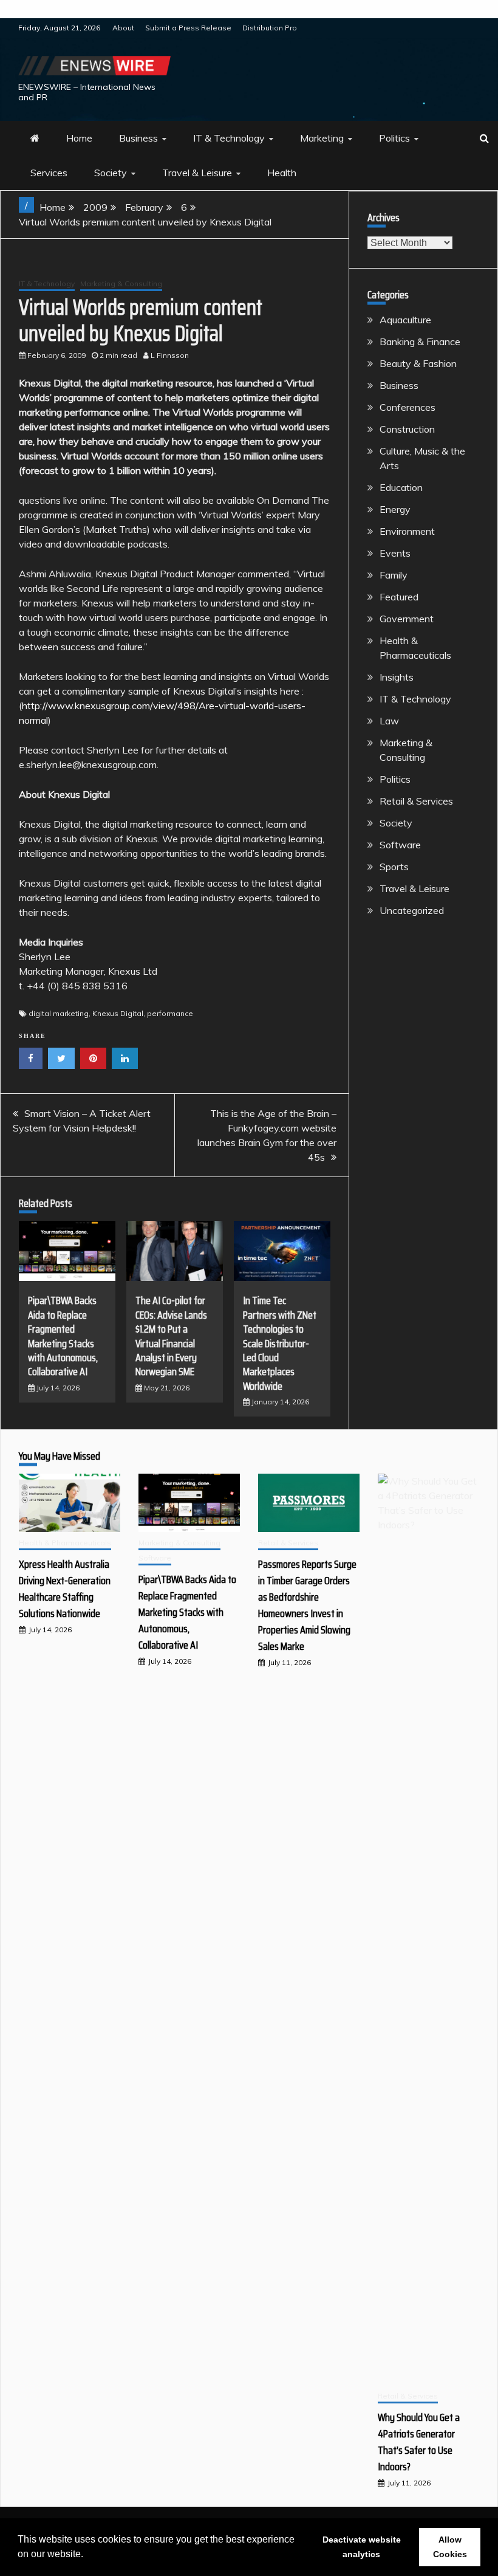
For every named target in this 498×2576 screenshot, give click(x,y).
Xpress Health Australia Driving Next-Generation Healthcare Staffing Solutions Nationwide (65, 1589)
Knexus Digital (118, 1013)
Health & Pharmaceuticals (65, 1543)
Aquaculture (405, 320)
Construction (407, 429)
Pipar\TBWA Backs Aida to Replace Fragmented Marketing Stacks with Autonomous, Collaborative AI (63, 1336)
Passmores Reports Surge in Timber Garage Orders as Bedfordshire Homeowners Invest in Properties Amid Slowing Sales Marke (307, 1605)
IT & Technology (229, 138)
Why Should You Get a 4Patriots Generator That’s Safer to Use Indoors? (419, 2442)
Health (282, 173)
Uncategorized (412, 910)
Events (395, 553)
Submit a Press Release (188, 28)
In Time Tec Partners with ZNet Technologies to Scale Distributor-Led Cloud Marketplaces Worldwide (280, 1343)
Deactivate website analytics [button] (362, 2547)
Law (389, 721)
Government (407, 619)
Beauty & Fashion (418, 363)
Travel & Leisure (197, 173)
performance (170, 1013)
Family (394, 575)
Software (400, 845)
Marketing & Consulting (121, 283)
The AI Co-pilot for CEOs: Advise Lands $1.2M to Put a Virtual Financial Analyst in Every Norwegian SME (171, 1336)
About (123, 28)
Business (138, 138)
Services (49, 173)
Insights (397, 677)
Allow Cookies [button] (450, 2547)
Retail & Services (416, 801)
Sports (394, 867)
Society (111, 173)
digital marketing (59, 1013)
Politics (394, 138)
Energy (395, 509)
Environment (407, 531)
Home (79, 138)
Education (401, 487)
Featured (399, 597)
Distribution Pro (270, 28)
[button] (87, 2555)
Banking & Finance (420, 342)
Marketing (322, 138)
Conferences (408, 407)
